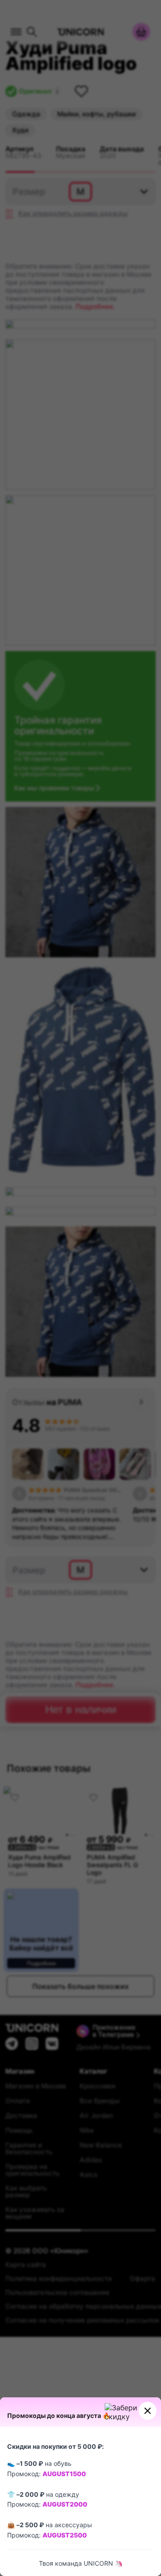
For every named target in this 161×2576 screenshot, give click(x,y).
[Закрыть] (148, 2411)
